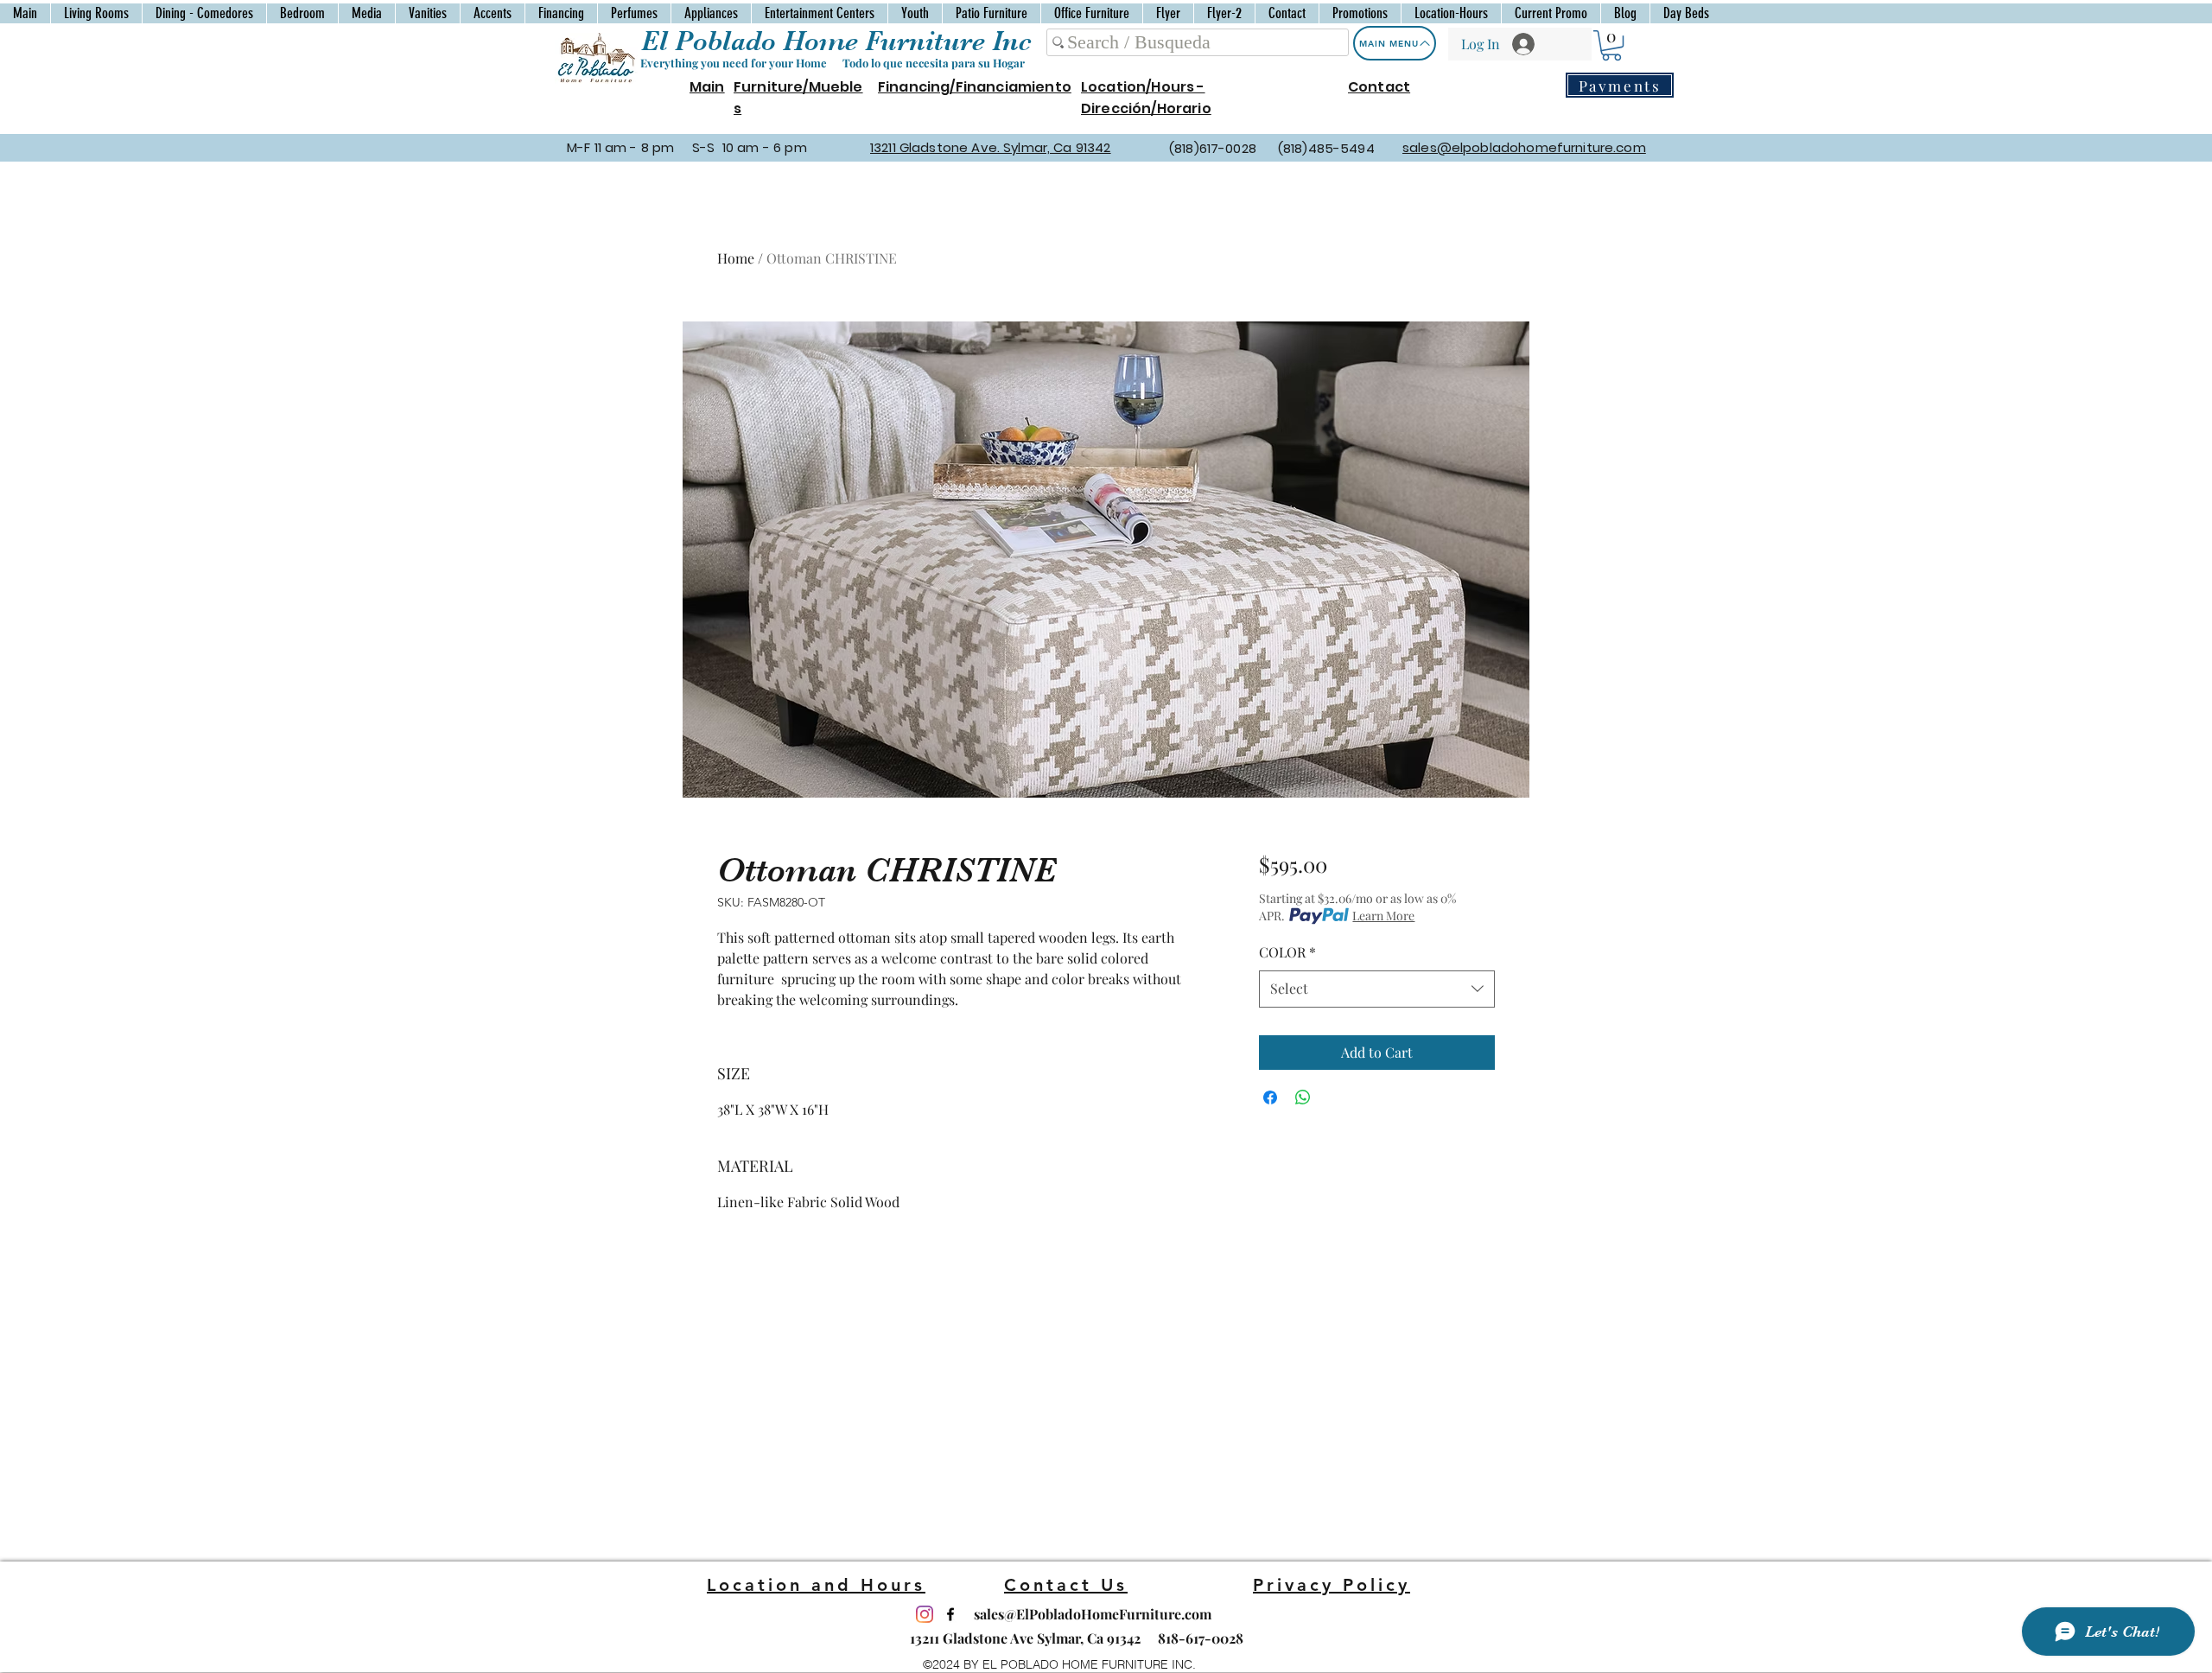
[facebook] (950, 1614)
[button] (1611, 45)
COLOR (1287, 952)
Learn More (1383, 916)
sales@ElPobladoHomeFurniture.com (1093, 1614)
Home (736, 258)
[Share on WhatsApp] (1303, 1097)
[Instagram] (925, 1614)
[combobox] (1377, 989)
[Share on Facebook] (1270, 1097)
